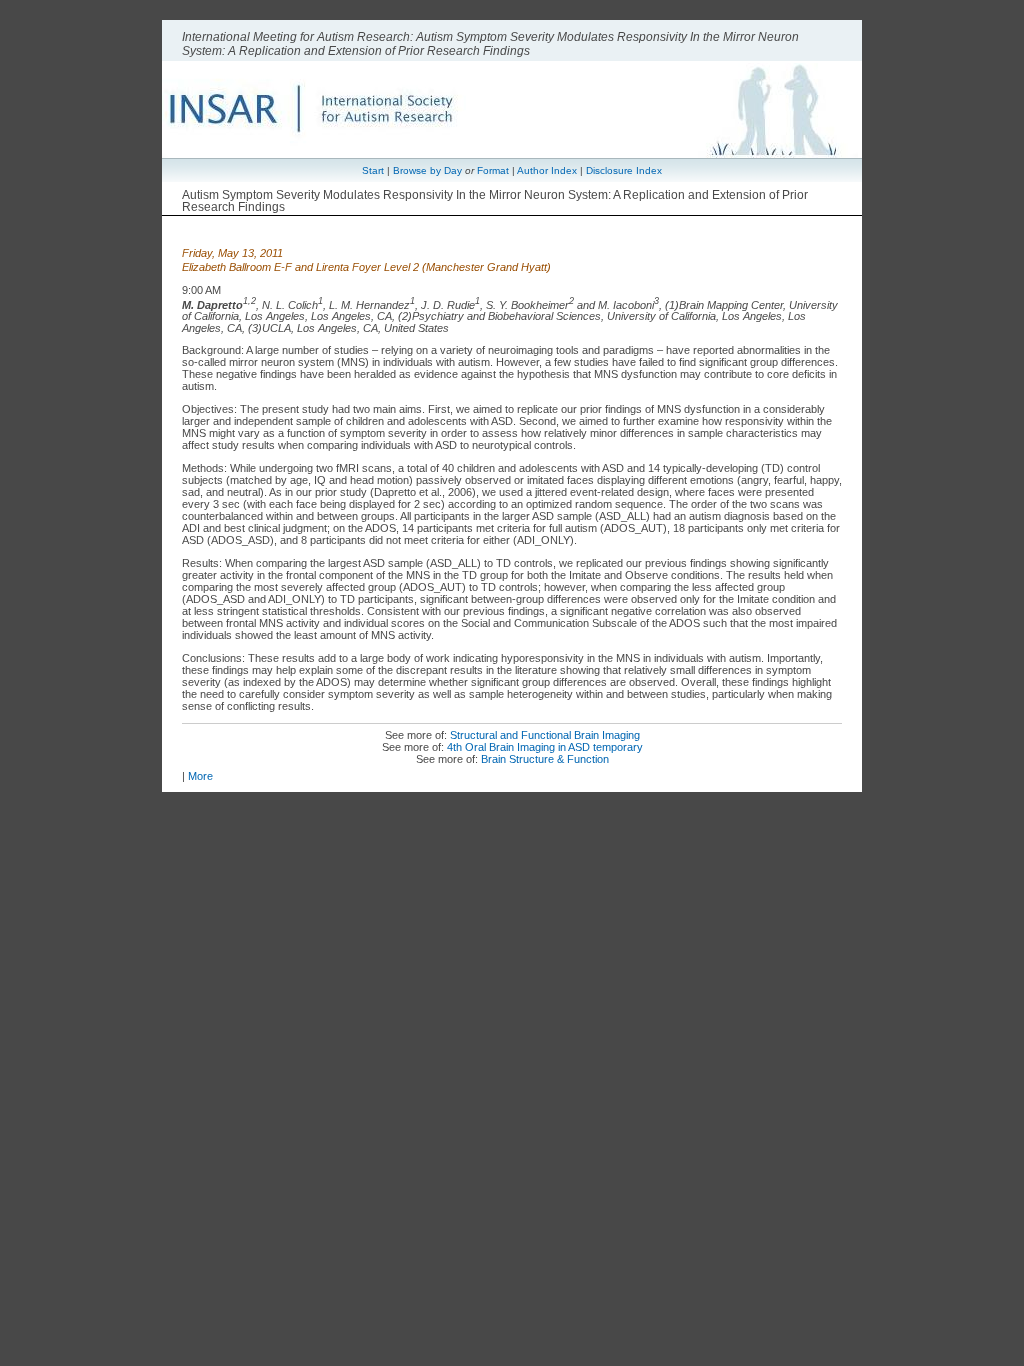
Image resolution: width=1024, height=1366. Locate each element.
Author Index (547, 170)
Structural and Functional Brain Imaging (545, 735)
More (200, 776)
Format (493, 170)
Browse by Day (427, 170)
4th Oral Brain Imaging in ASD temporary (545, 747)
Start (373, 170)
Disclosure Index (624, 170)
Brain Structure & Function (545, 759)
